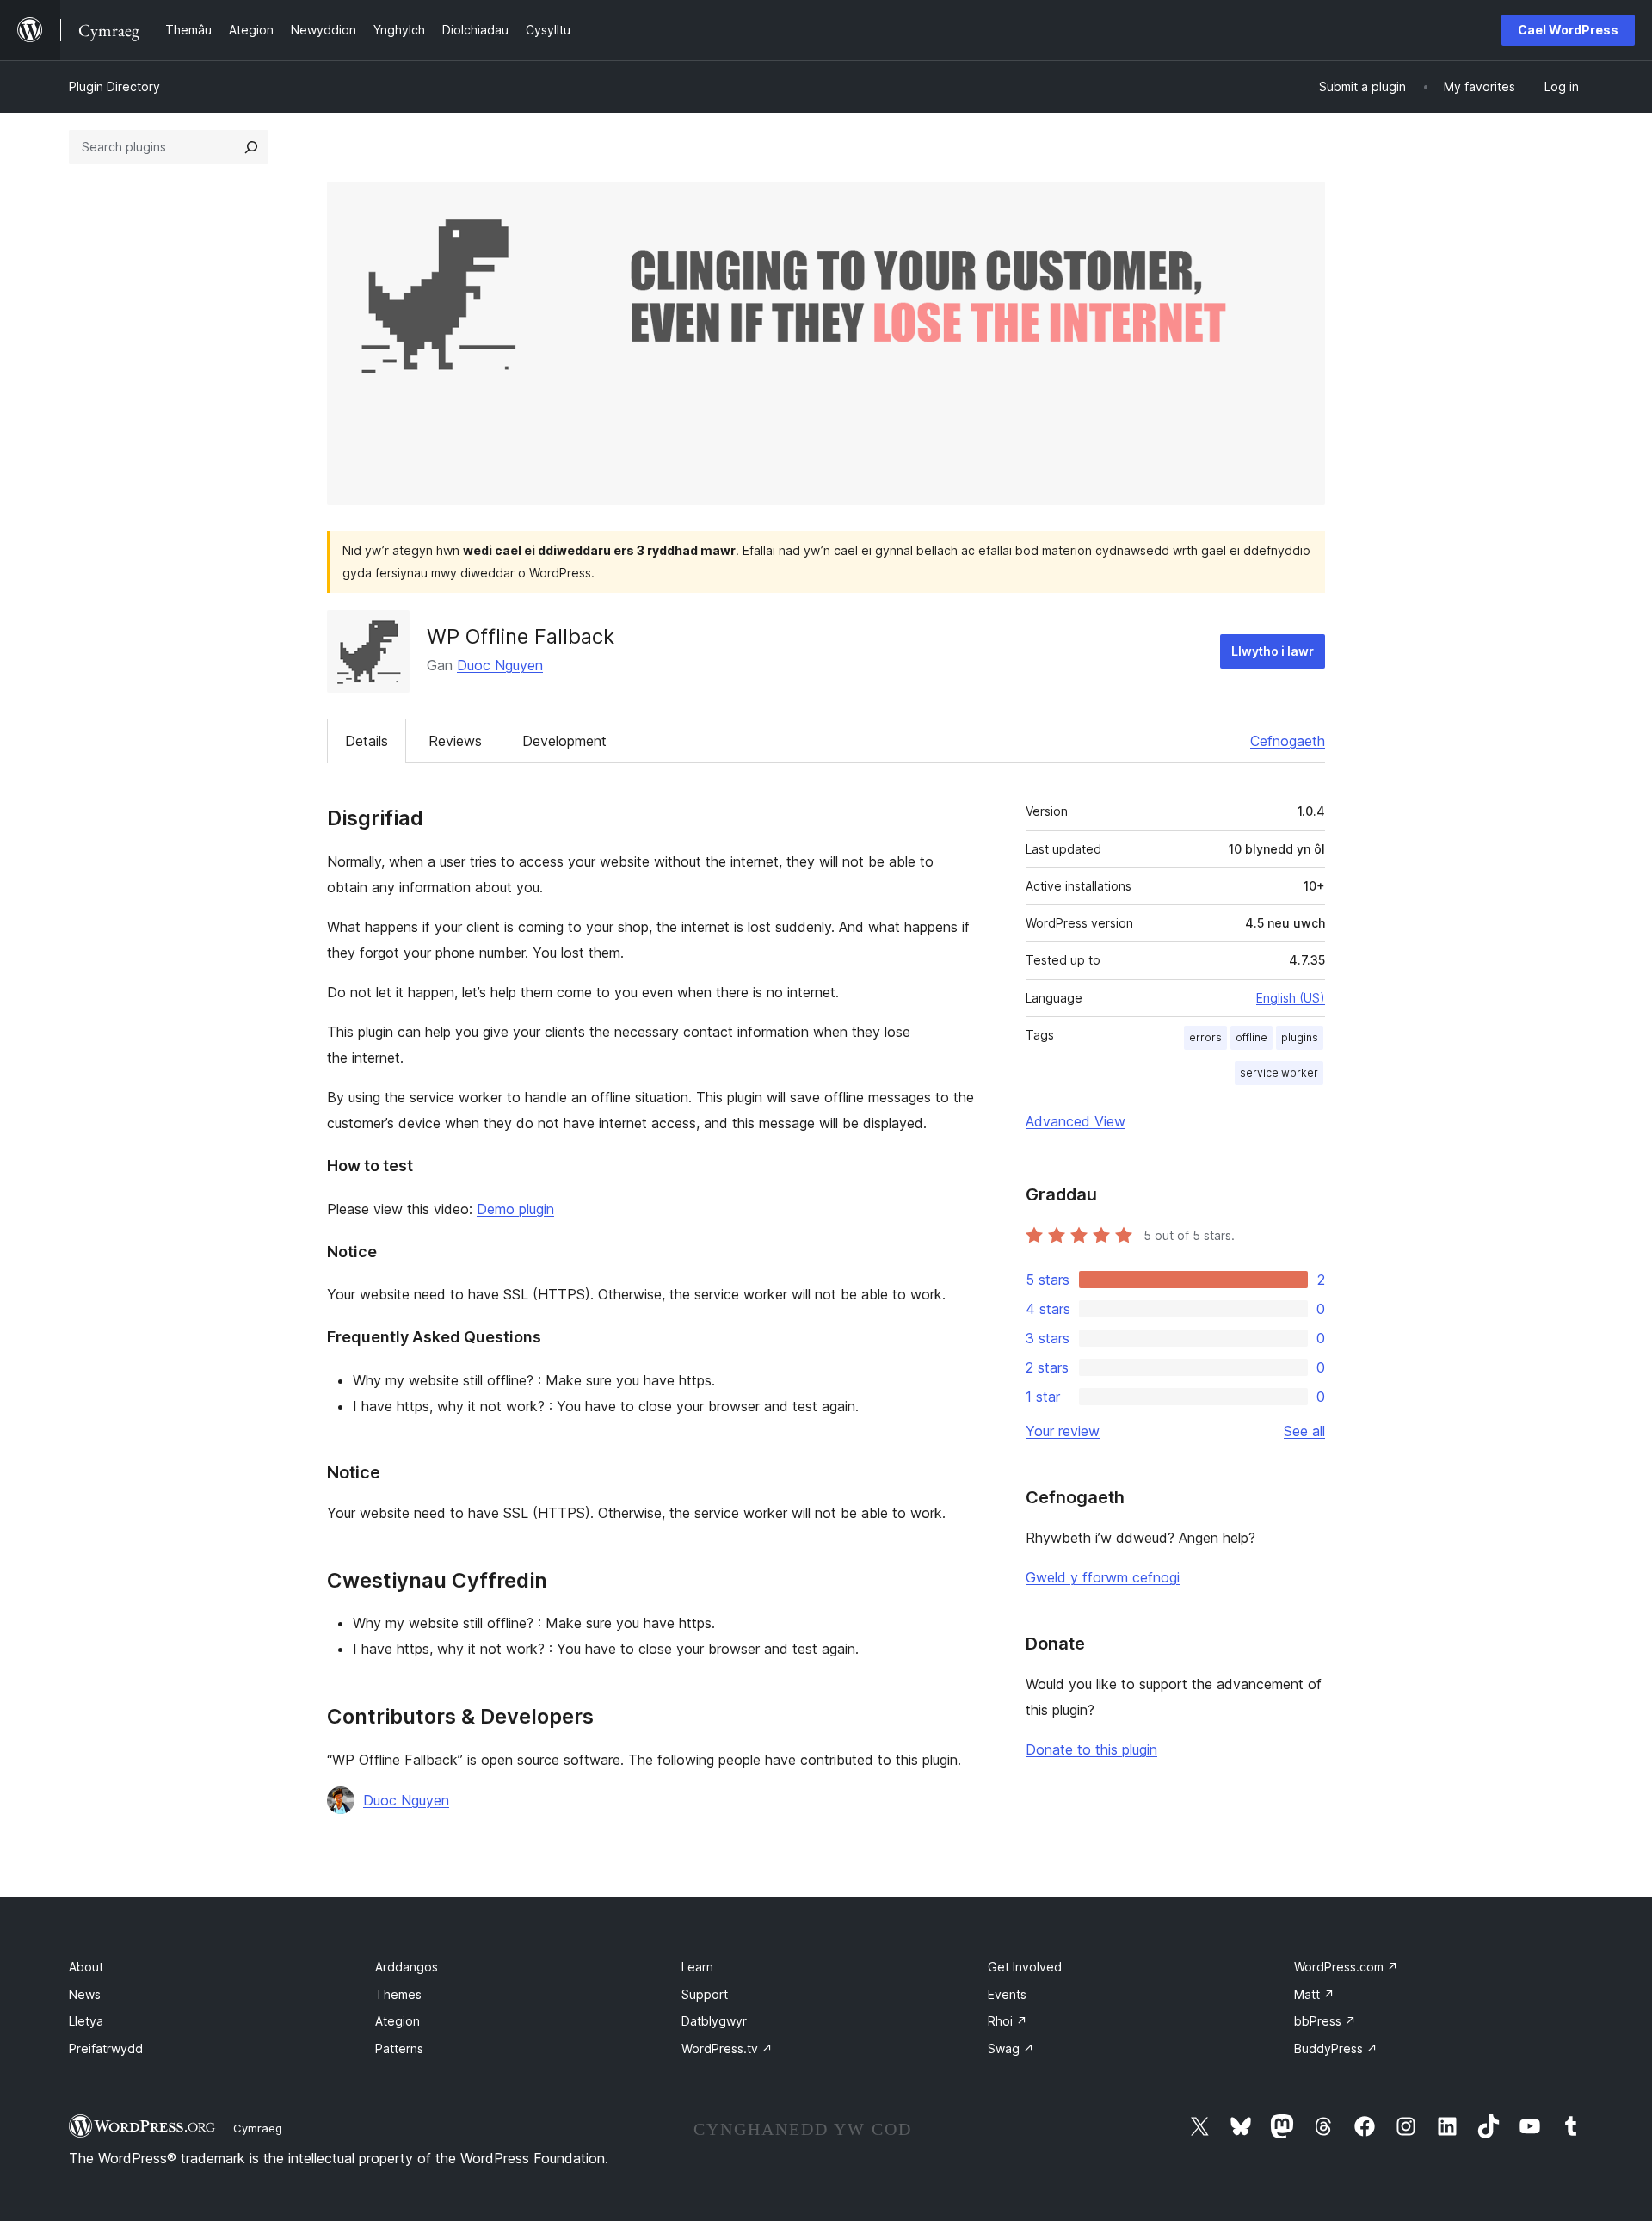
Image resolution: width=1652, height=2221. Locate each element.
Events (1007, 1994)
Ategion (398, 2021)
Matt (1314, 1994)
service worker (1279, 1073)
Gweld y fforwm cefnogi (1103, 1577)
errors (1205, 1037)
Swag (1011, 2048)
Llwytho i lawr (1273, 651)
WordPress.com (1346, 1967)
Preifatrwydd (106, 2048)
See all (1304, 1431)
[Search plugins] (251, 147)
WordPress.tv (727, 2048)
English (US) (1291, 998)
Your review (1063, 1431)
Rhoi (1008, 2021)
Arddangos (407, 1967)
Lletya (86, 2021)
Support (705, 1994)
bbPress (1325, 2021)
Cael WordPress (1568, 30)
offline (1251, 1037)
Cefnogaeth (1288, 741)
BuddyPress (1336, 2048)
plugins (1300, 1037)
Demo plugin (515, 1209)
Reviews (455, 741)
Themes (398, 1994)
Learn (697, 1967)
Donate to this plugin (1091, 1749)
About (86, 1967)
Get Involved (1025, 1967)
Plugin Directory (114, 86)
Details (367, 741)
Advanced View (1076, 1121)
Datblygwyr (714, 2021)
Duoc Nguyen (500, 665)
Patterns (399, 2048)
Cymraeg (258, 2128)
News (85, 1994)
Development (564, 741)
